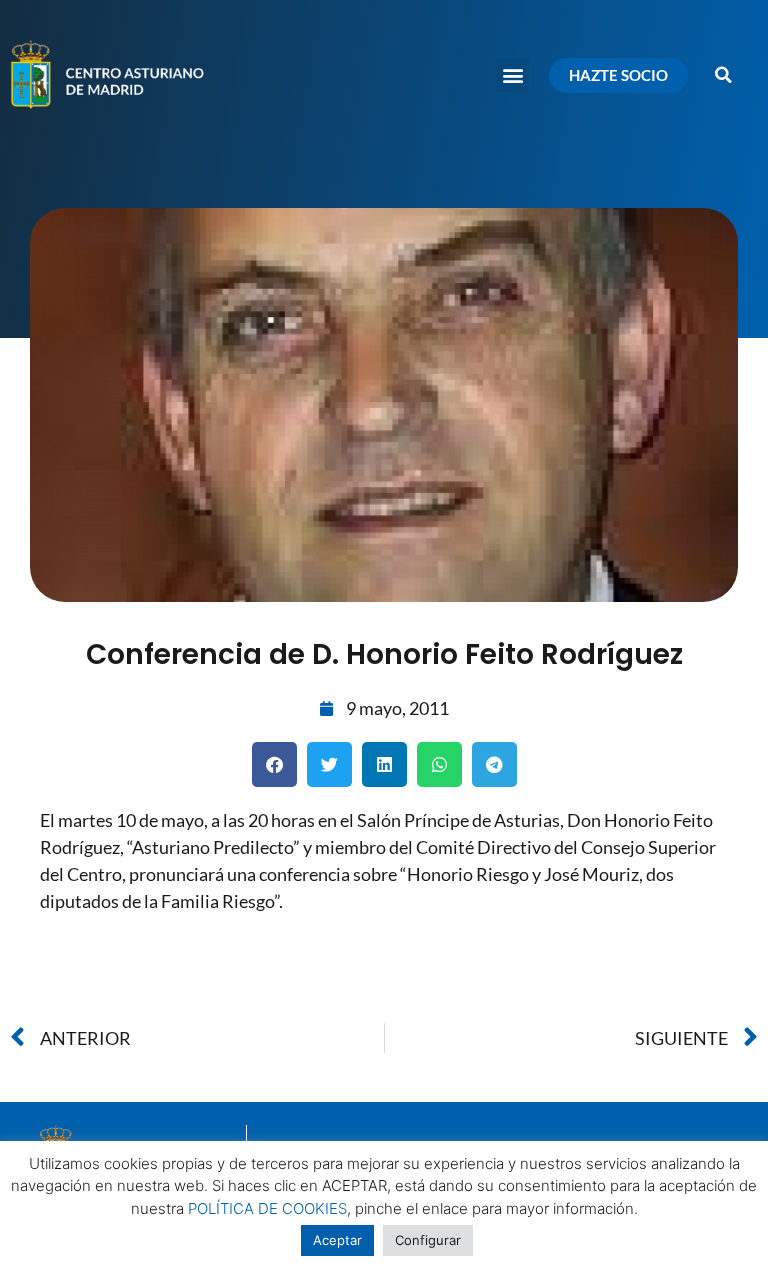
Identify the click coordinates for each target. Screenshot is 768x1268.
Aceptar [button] (337, 1240)
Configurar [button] (428, 1240)
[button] (512, 75)
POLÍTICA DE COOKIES (267, 1208)
